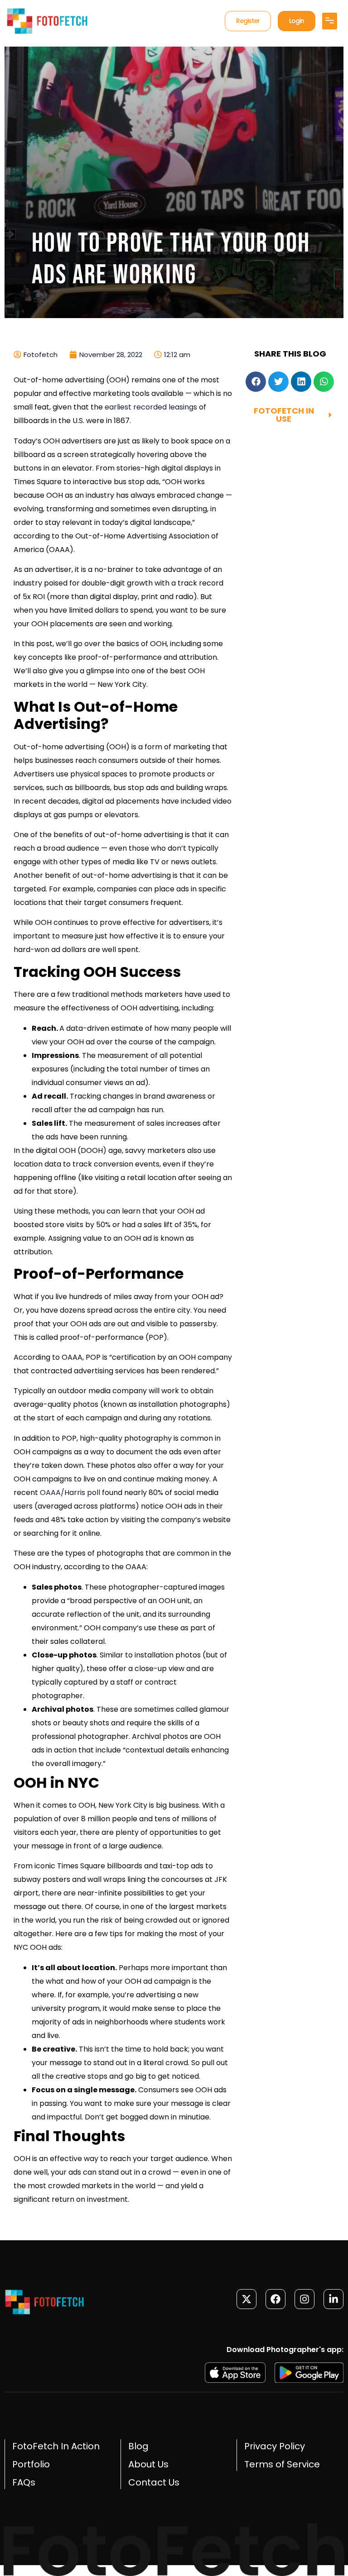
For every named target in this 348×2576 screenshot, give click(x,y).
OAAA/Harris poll (70, 1493)
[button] (330, 21)
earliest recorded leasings (151, 407)
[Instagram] (304, 2299)
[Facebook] (275, 2299)
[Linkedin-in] (333, 2299)
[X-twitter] (246, 2299)
